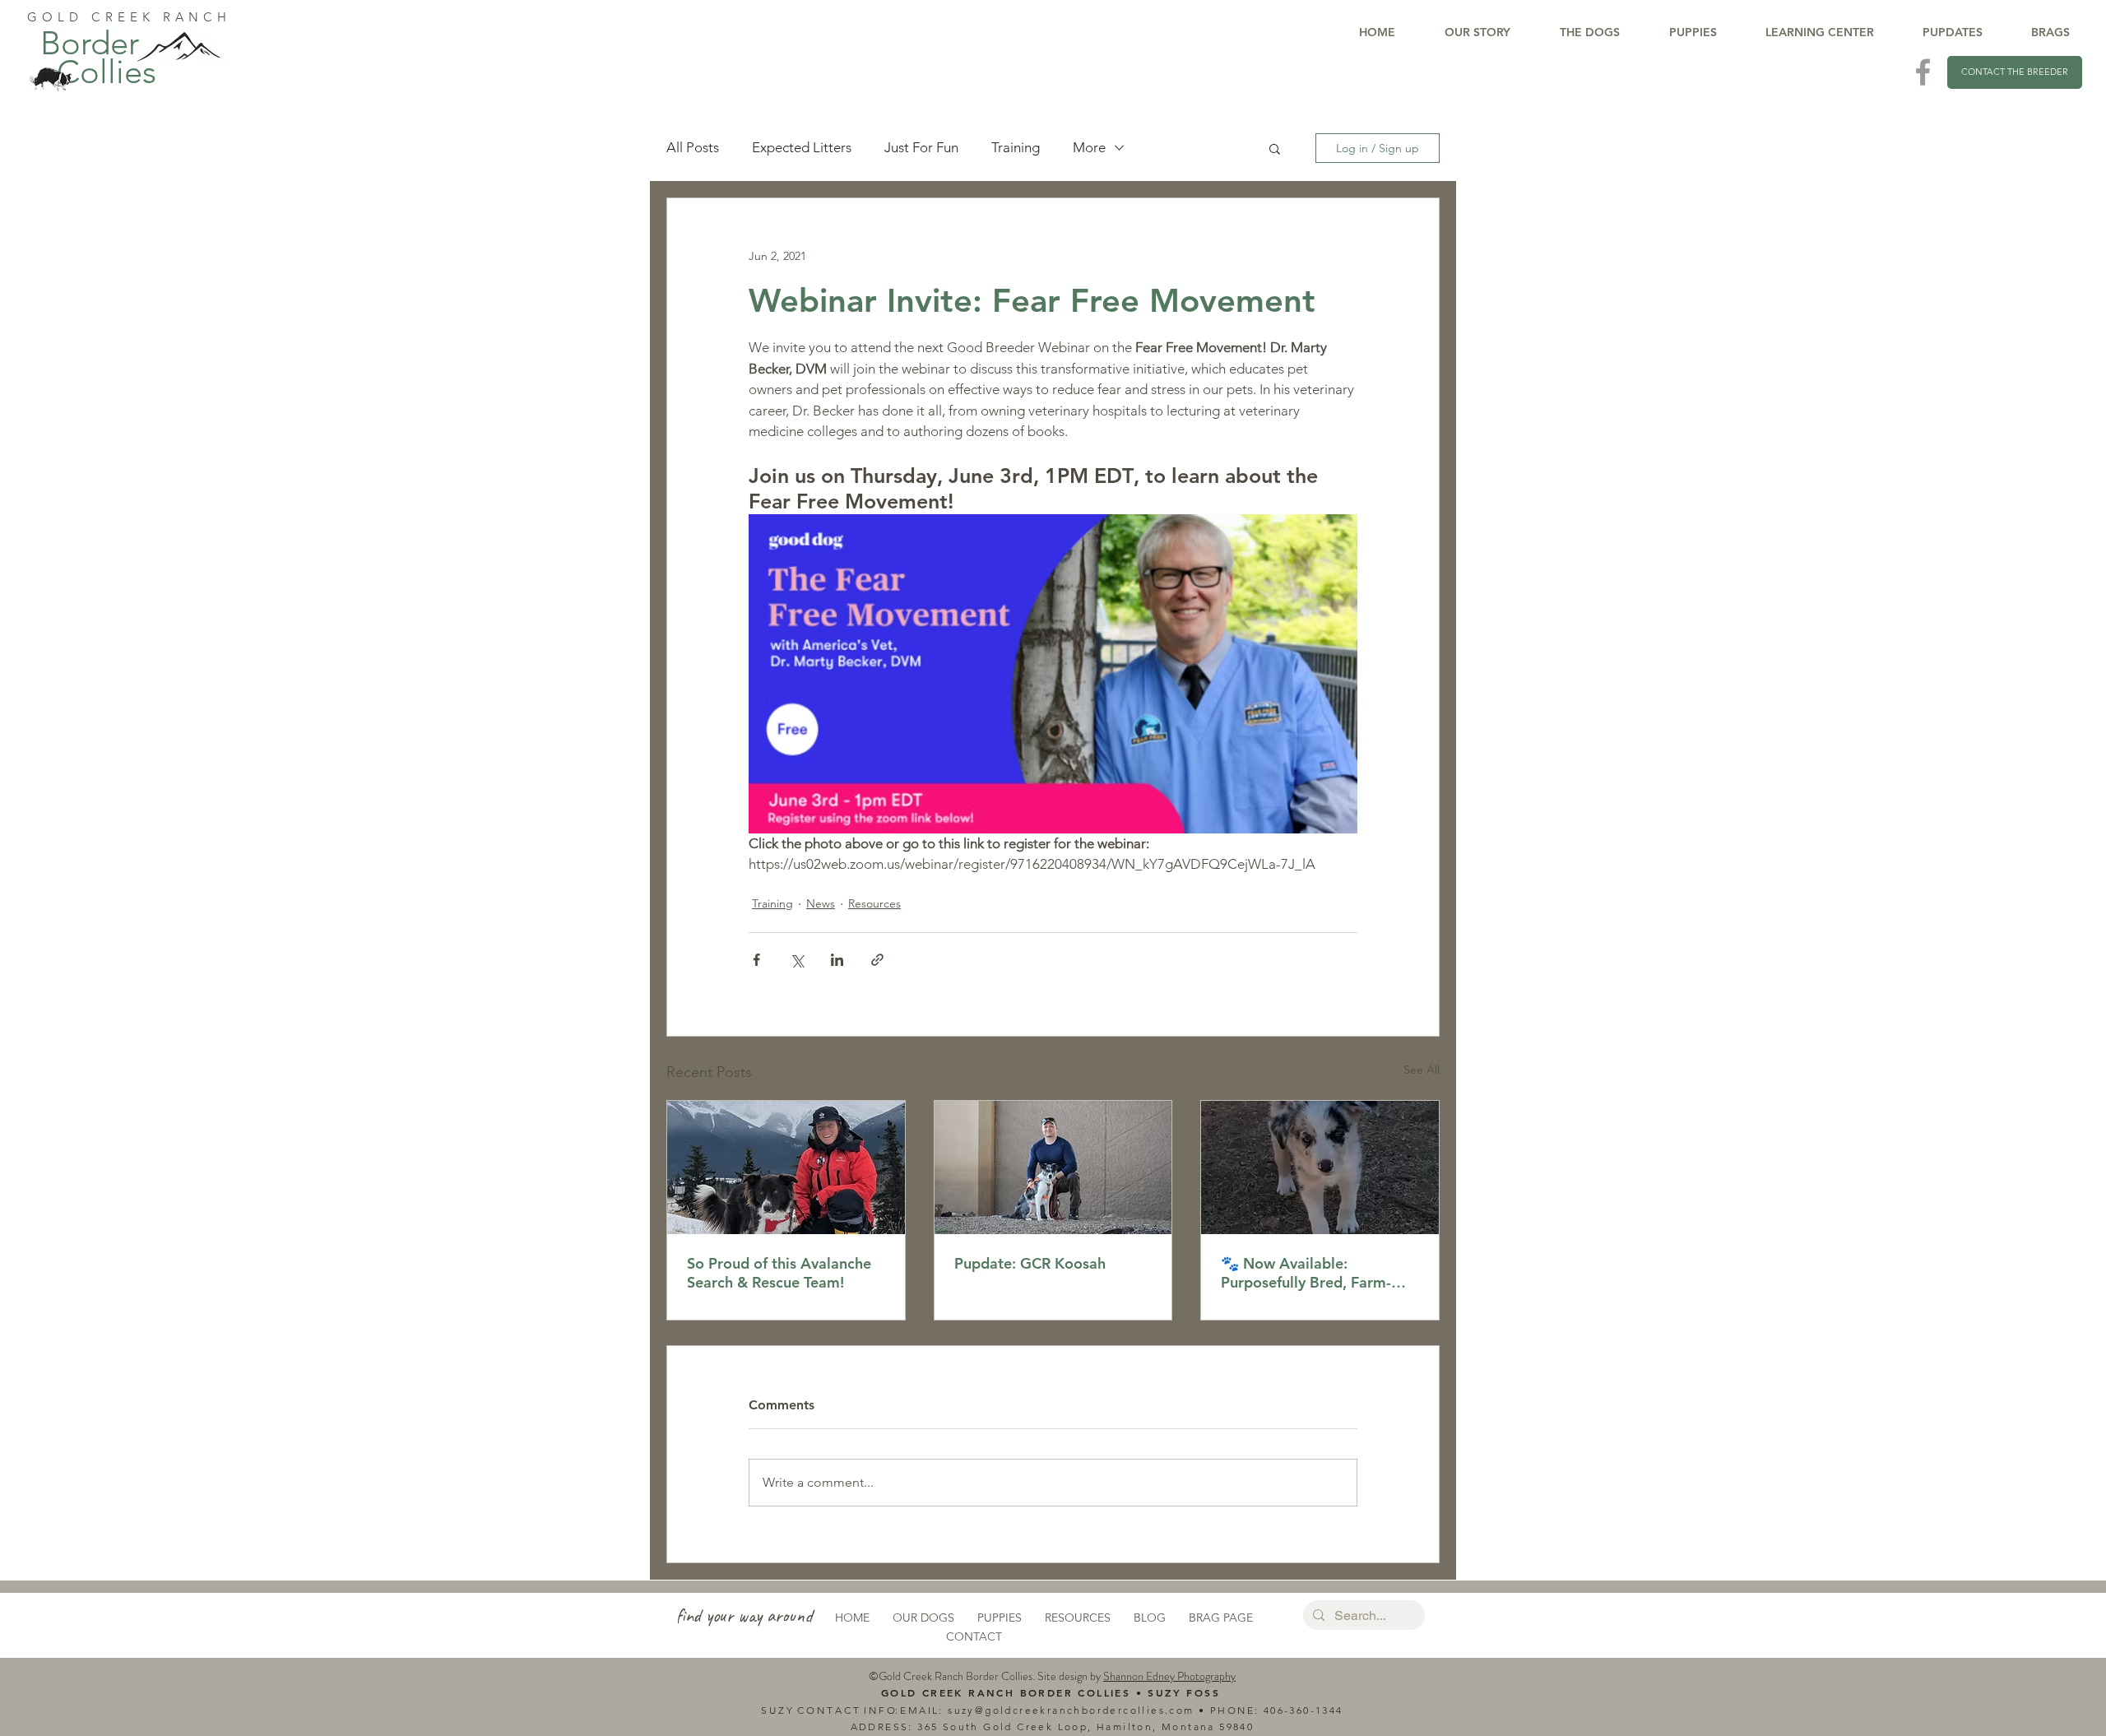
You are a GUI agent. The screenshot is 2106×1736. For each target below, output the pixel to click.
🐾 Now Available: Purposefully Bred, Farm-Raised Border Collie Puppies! (1306, 1273)
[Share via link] (877, 960)
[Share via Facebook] (756, 960)
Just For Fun (921, 147)
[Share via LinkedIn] (837, 960)
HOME (852, 1618)
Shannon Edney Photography (1169, 1676)
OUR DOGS (923, 1618)
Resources (874, 903)
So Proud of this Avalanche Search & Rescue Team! (779, 1273)
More (1089, 147)
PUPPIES (1000, 1618)
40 (1271, 1710)
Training (1016, 147)
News (821, 903)
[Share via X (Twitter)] (797, 960)
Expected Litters (802, 147)
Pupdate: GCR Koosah (1030, 1263)
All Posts (693, 147)
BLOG (1150, 1618)
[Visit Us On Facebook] (1923, 72)
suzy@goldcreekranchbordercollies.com (1071, 1710)
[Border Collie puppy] (1320, 1167)
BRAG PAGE (1221, 1618)
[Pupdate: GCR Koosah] (1053, 1167)
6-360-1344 (1310, 1710)
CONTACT (974, 1636)
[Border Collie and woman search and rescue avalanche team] (786, 1167)
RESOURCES (1078, 1618)
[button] (1275, 148)
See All (1422, 1070)
